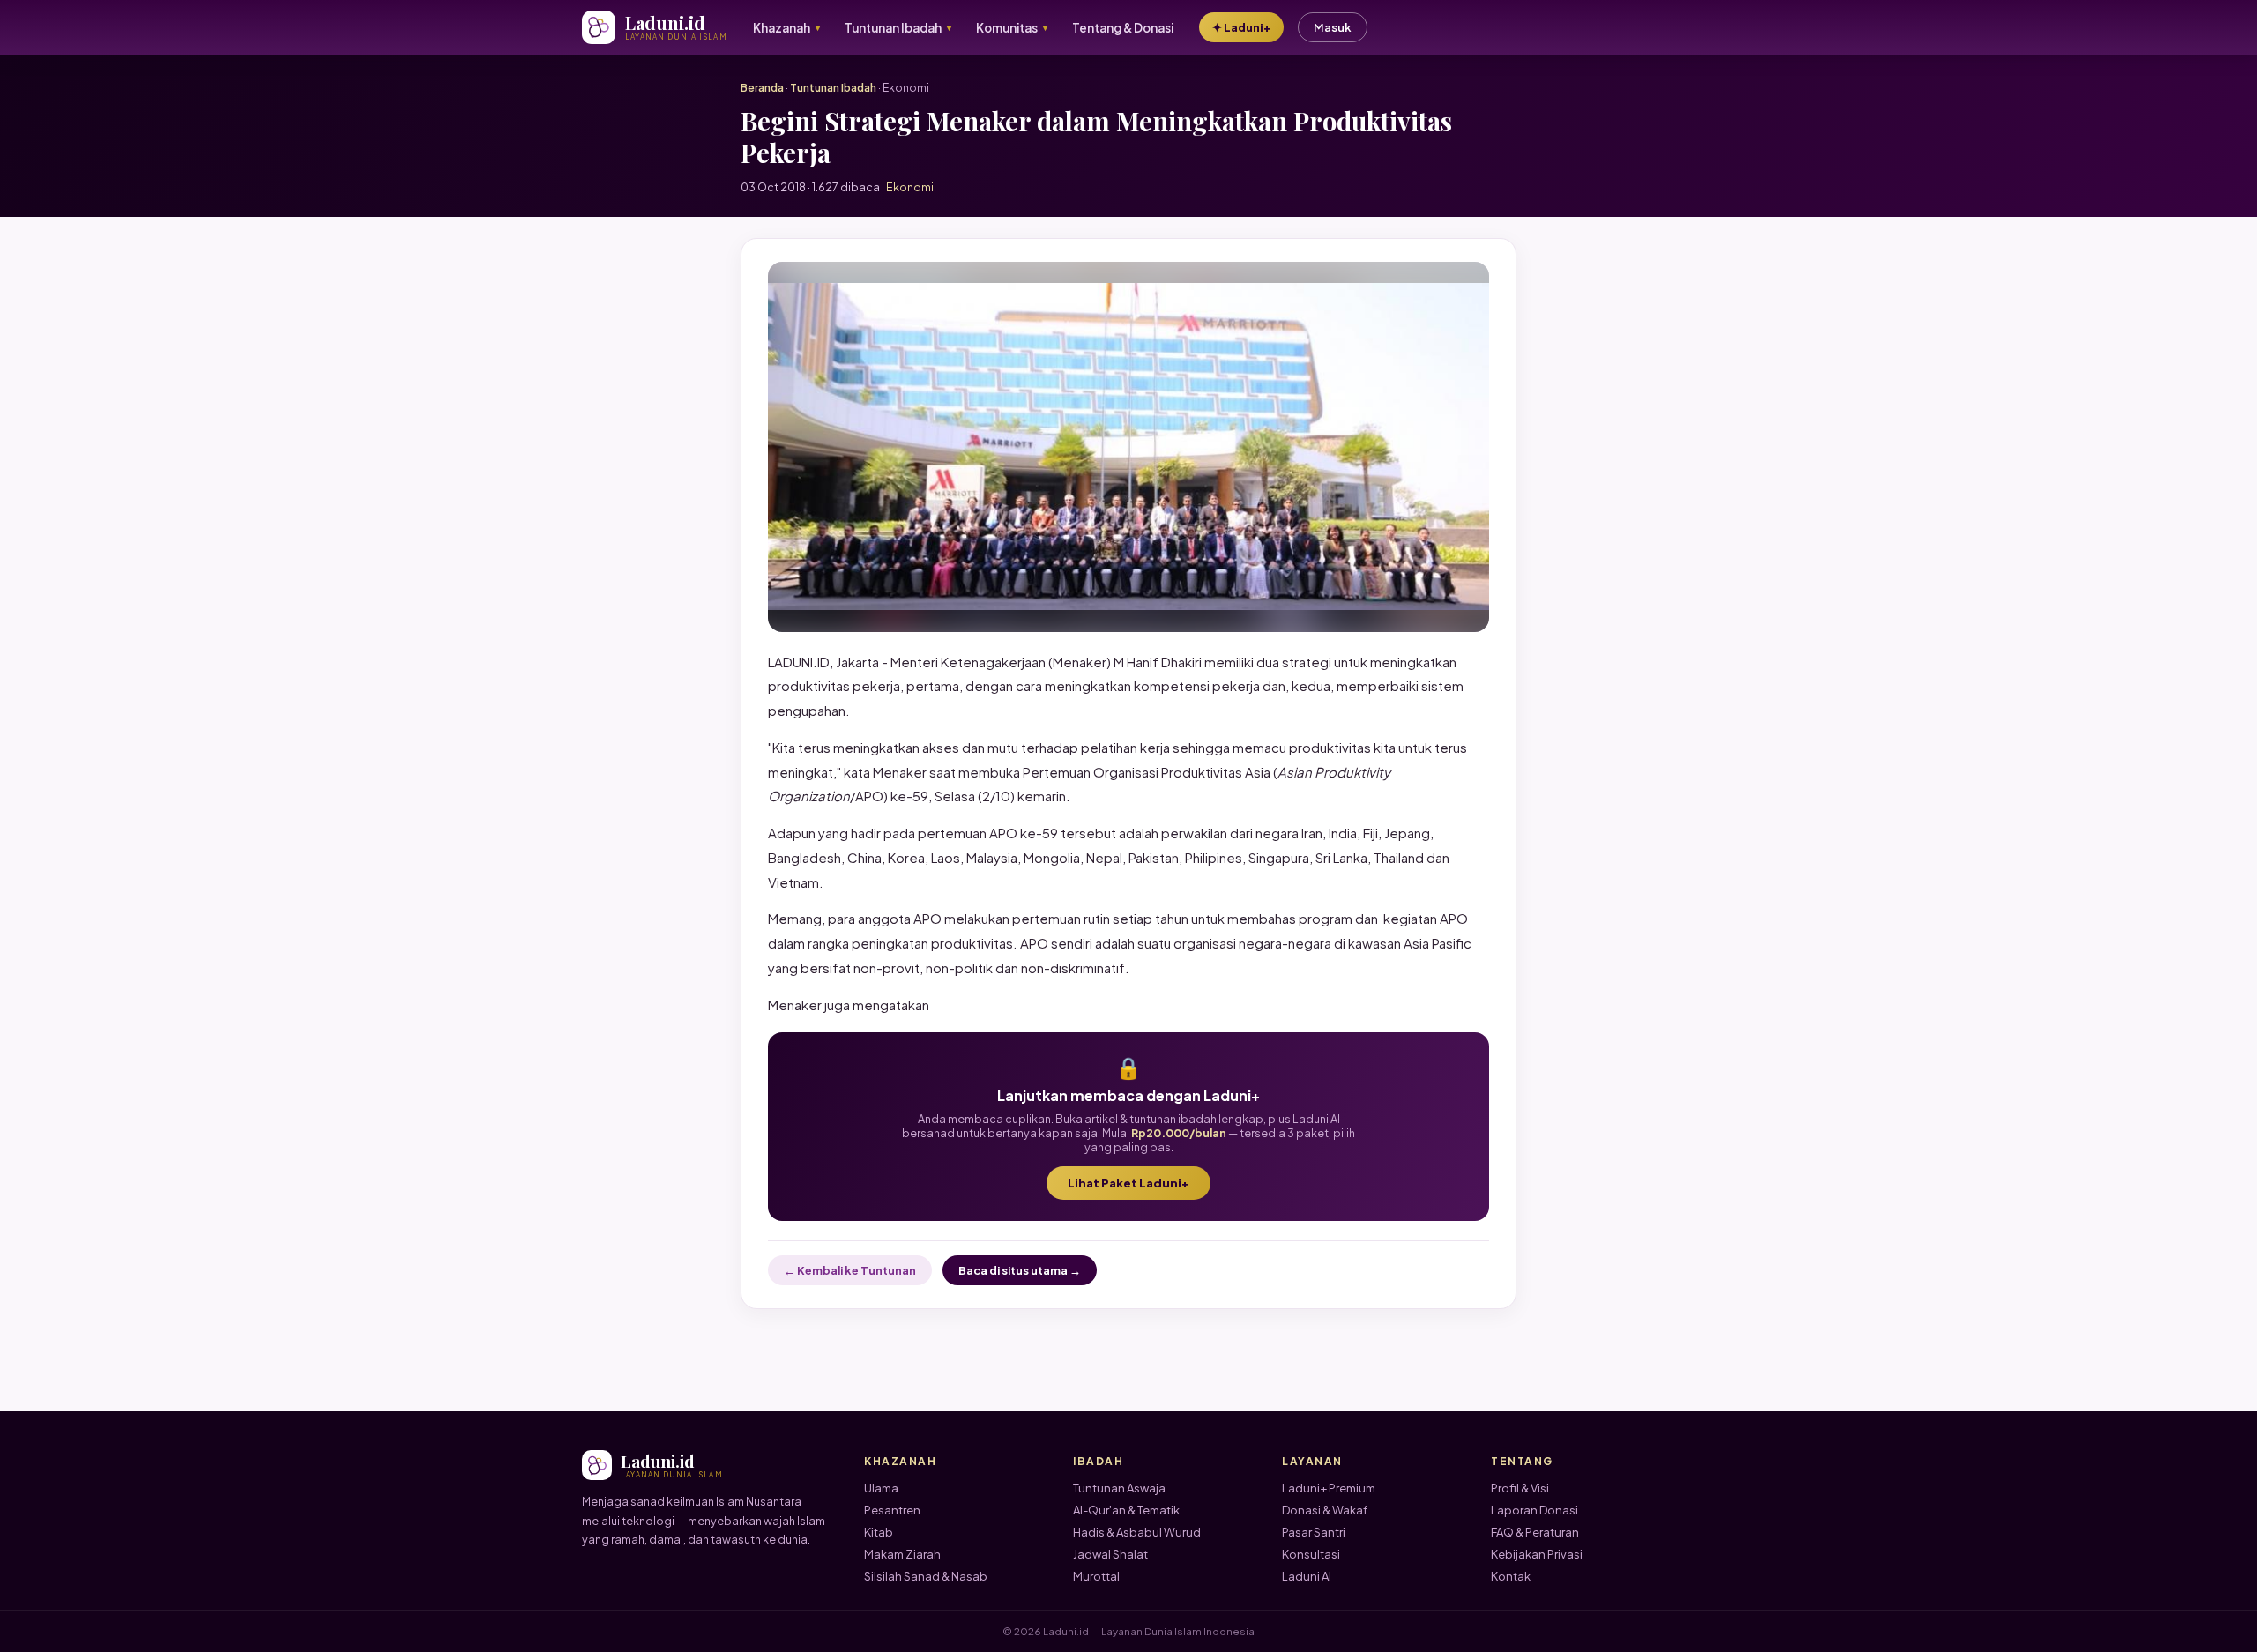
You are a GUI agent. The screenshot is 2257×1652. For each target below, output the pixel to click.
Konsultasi (1311, 1554)
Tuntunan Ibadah (833, 88)
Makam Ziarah (902, 1554)
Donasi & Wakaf (1325, 1510)
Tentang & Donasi (1123, 28)
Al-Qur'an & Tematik (1126, 1510)
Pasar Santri (1314, 1532)
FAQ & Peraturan (1535, 1532)
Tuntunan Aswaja (1119, 1488)
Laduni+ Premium (1329, 1488)
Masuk (1333, 27)
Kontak (1511, 1576)
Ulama (881, 1488)
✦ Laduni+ (1241, 27)
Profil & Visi (1520, 1488)
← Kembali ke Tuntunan (850, 1270)
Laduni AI (1307, 1576)
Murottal (1096, 1576)
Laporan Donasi (1534, 1510)
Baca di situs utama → (1020, 1270)
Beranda (762, 88)
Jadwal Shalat (1110, 1554)
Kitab (879, 1532)
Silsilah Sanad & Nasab (926, 1576)
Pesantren (892, 1510)
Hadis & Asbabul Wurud (1137, 1532)
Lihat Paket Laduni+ (1128, 1183)
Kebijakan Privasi (1537, 1554)
